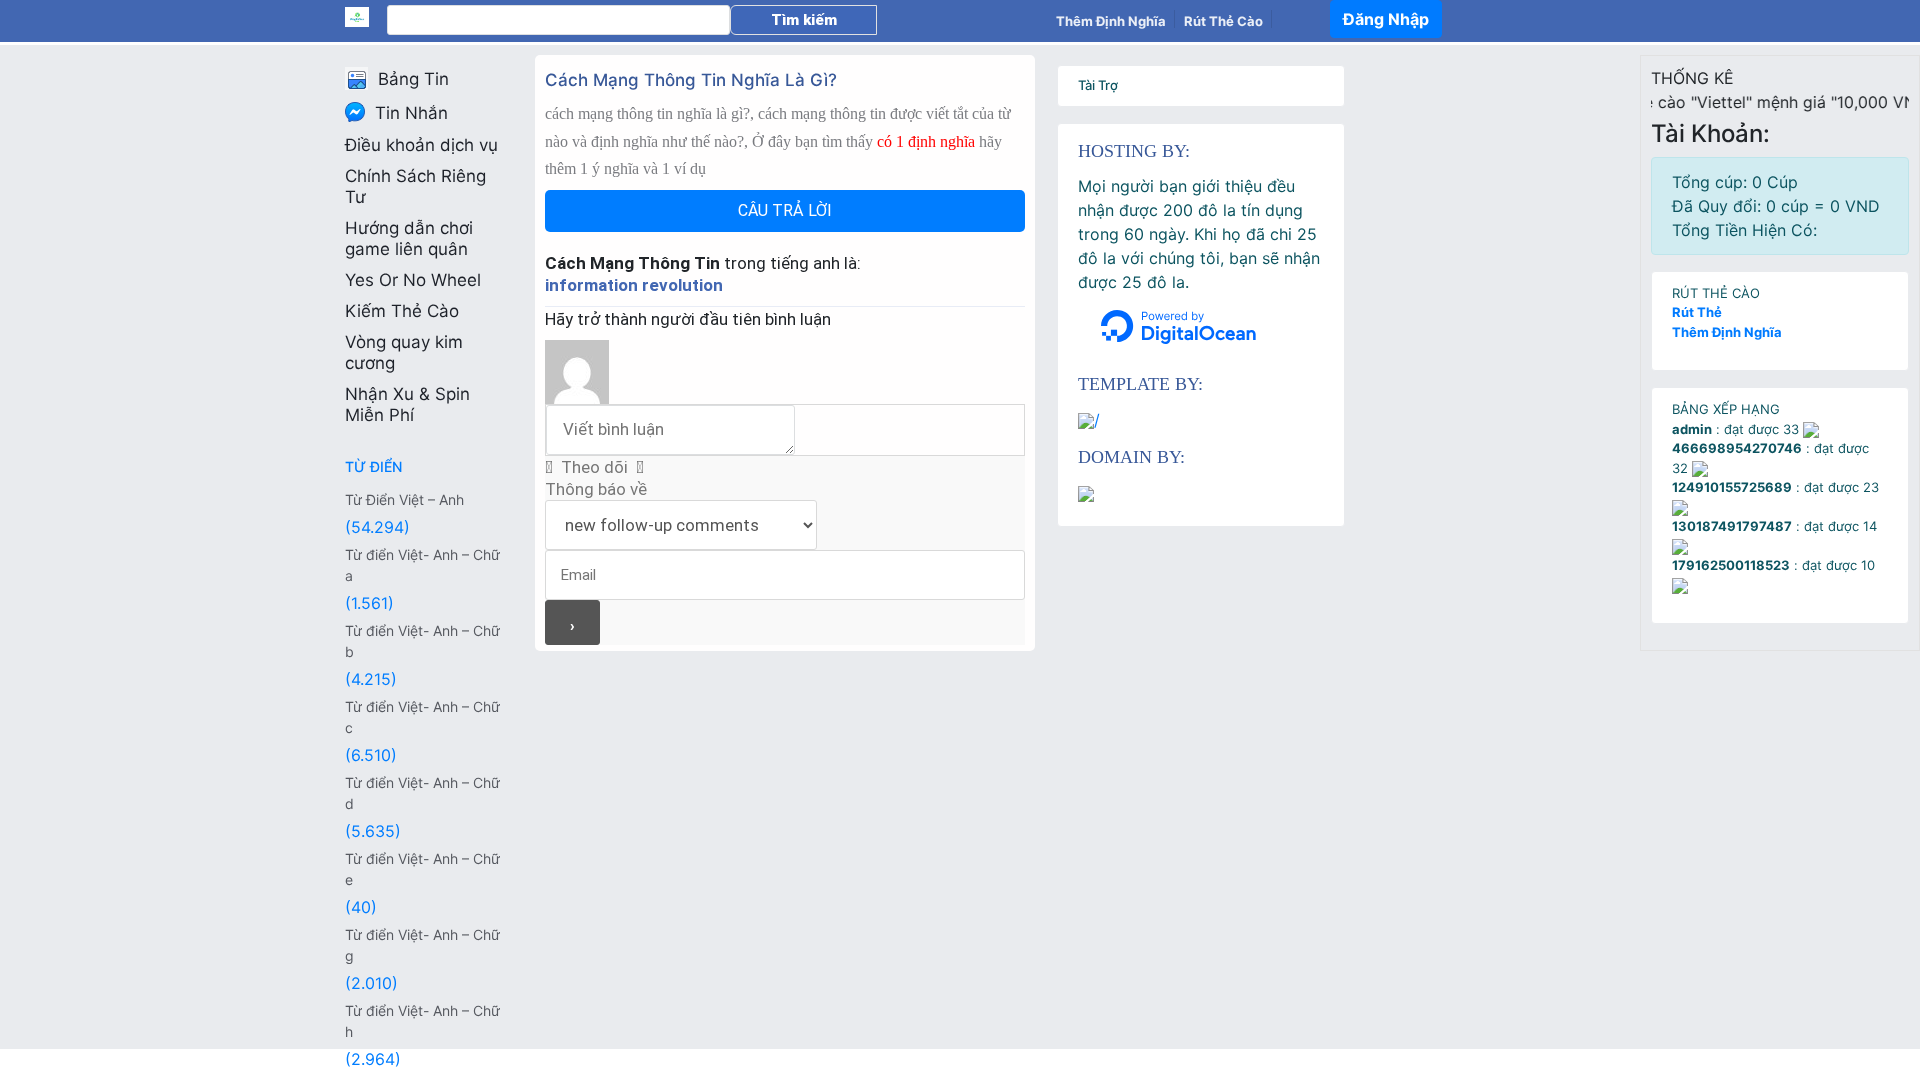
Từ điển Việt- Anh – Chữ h (422, 1021)
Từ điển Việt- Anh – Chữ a (422, 565)
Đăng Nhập (1386, 19)
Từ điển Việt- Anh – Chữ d (422, 793)
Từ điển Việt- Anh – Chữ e (422, 869)
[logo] (366, 17)
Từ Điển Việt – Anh (404, 499)
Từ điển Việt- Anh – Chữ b (422, 641)
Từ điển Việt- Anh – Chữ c (422, 717)
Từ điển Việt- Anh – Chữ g (422, 945)
